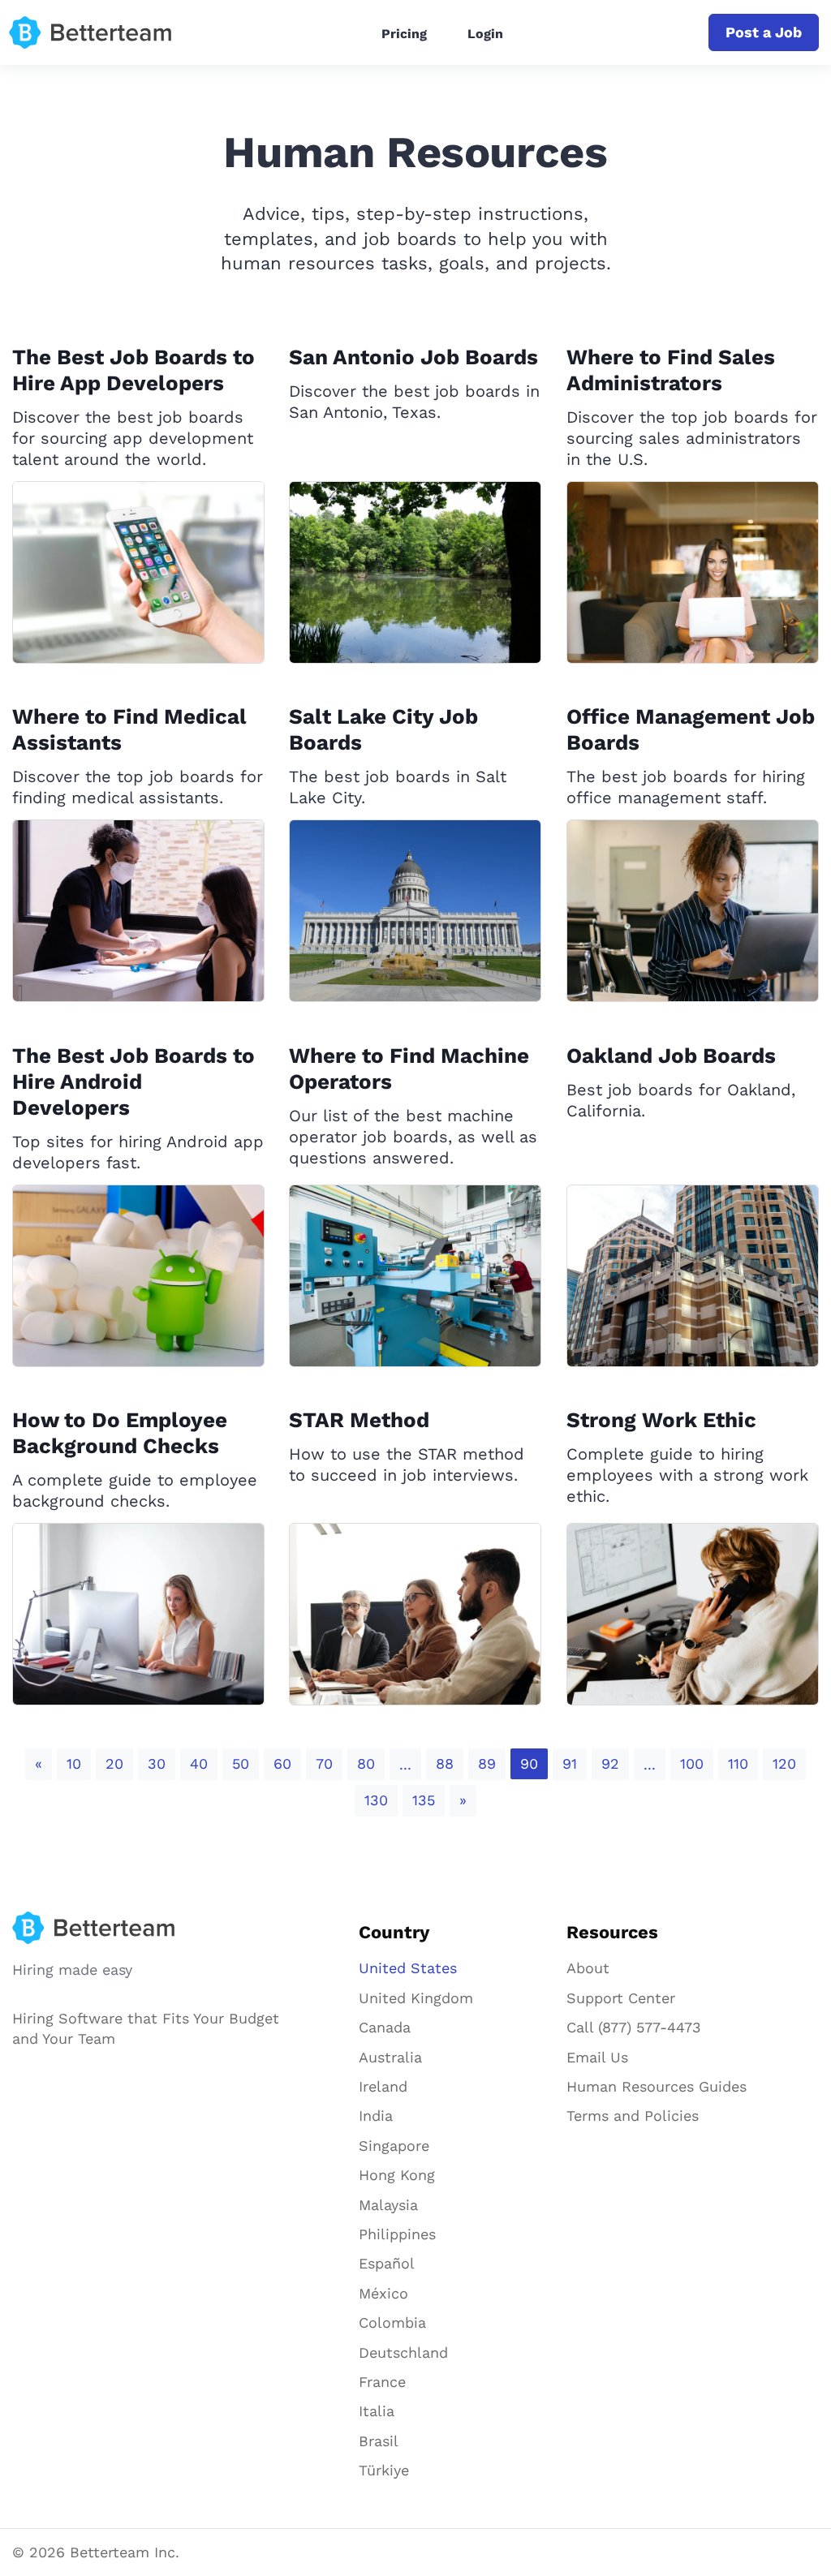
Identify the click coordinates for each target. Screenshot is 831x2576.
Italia (377, 2411)
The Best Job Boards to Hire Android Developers (133, 1082)
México (383, 2293)
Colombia (392, 2322)
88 (445, 1763)
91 (570, 1763)
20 (114, 1763)
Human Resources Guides (657, 2086)
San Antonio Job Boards (413, 357)
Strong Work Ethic (661, 1420)
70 (324, 1763)
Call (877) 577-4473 (634, 2027)
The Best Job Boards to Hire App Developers (133, 370)
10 (74, 1763)
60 (282, 1763)
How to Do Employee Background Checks (120, 1433)
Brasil (379, 2441)
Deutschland (403, 2352)
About (588, 1968)
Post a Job (764, 32)
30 (157, 1763)
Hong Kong (397, 2175)
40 (199, 1763)
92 (610, 1763)
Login (485, 34)
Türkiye (384, 2470)
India (376, 2116)
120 (784, 1763)
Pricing (404, 34)
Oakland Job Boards (671, 1056)
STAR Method (359, 1420)
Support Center (621, 1998)
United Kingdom (416, 1998)
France (382, 2382)
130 (376, 1800)
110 (738, 1763)
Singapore (394, 2146)
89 (487, 1763)
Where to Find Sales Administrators (671, 370)
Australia (390, 2057)
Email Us (597, 2057)
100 (692, 1763)
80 (366, 1763)
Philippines (397, 2234)
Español (387, 2263)
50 (241, 1763)
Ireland (383, 2086)
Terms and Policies (633, 2116)
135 (424, 1800)
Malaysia (388, 2205)
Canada (385, 2027)
